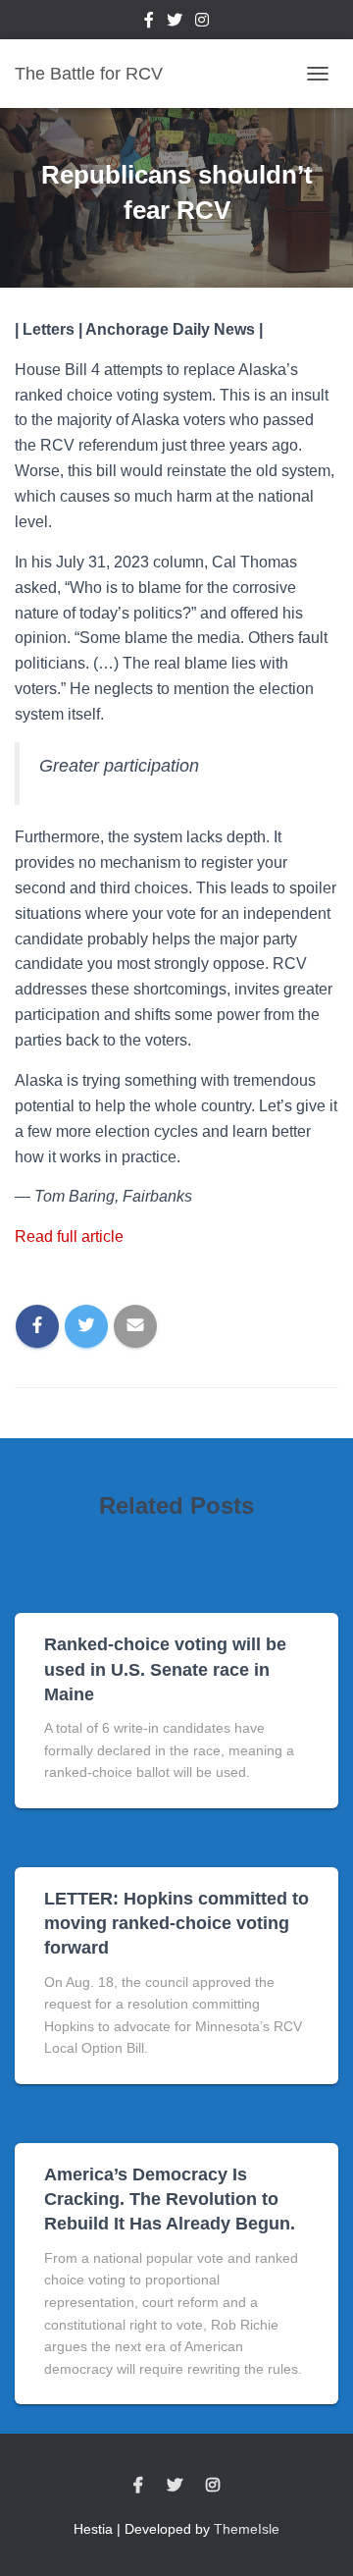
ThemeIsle (247, 2529)
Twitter (175, 23)
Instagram (202, 23)
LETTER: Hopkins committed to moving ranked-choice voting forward (176, 1923)
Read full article (69, 1236)
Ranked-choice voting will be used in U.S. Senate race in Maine (165, 1669)
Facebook (149, 23)
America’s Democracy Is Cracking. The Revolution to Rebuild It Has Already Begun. (170, 2199)
